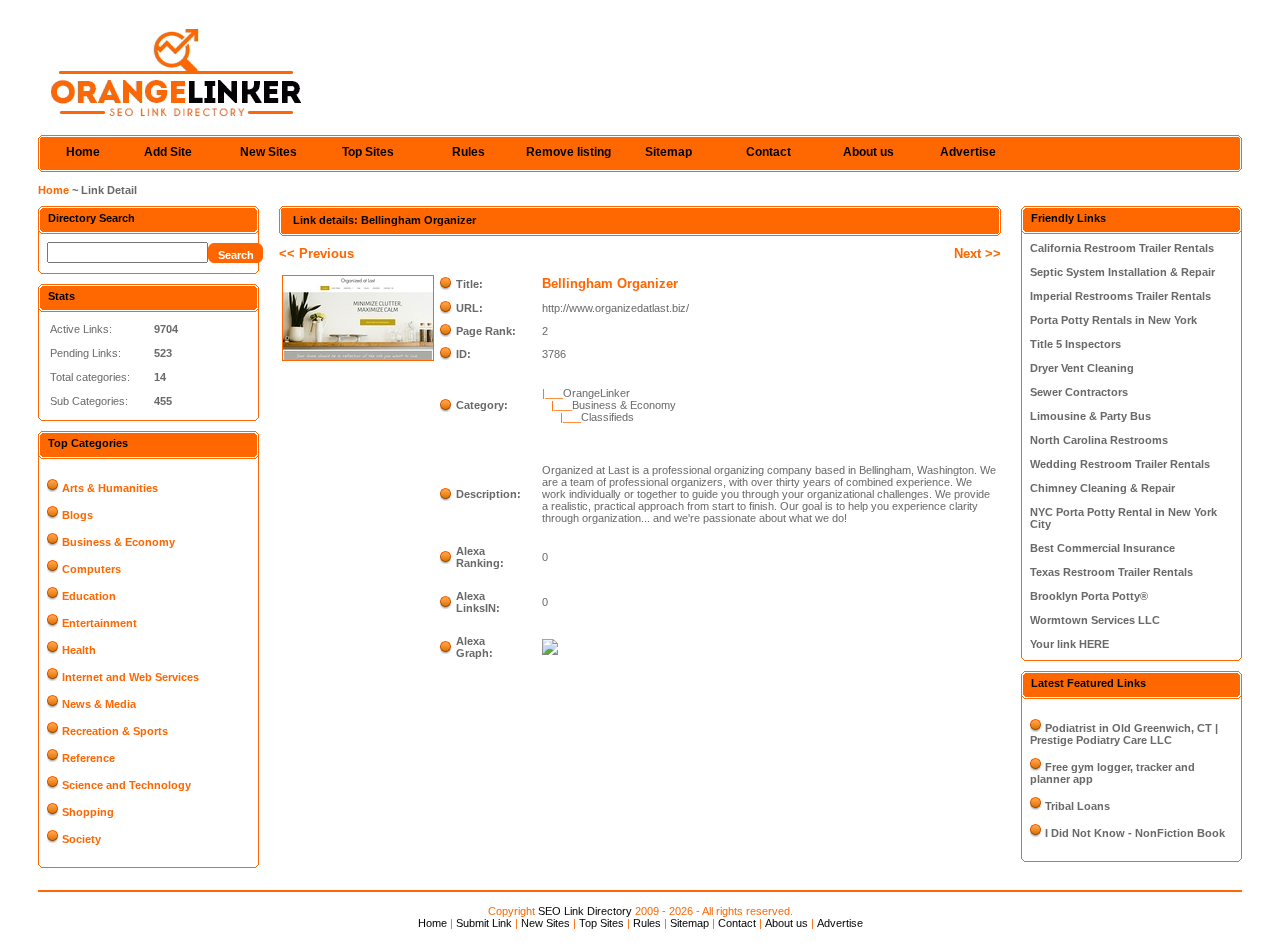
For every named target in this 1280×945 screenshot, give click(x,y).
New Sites (268, 152)
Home (83, 152)
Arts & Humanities (110, 488)
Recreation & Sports (115, 731)
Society (81, 839)
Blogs (77, 515)
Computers (91, 569)
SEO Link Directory (585, 911)
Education (89, 596)
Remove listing (568, 152)
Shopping (88, 812)
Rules (468, 152)
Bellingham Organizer (610, 283)
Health (79, 650)
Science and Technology (126, 785)
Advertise (968, 152)
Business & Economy (118, 542)
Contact (768, 152)
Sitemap (668, 152)
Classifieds (607, 417)
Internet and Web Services (130, 677)
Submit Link (484, 923)
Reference (88, 758)
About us (868, 152)
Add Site (168, 152)
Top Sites (368, 152)
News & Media (99, 704)
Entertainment (99, 623)
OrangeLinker (596, 393)
